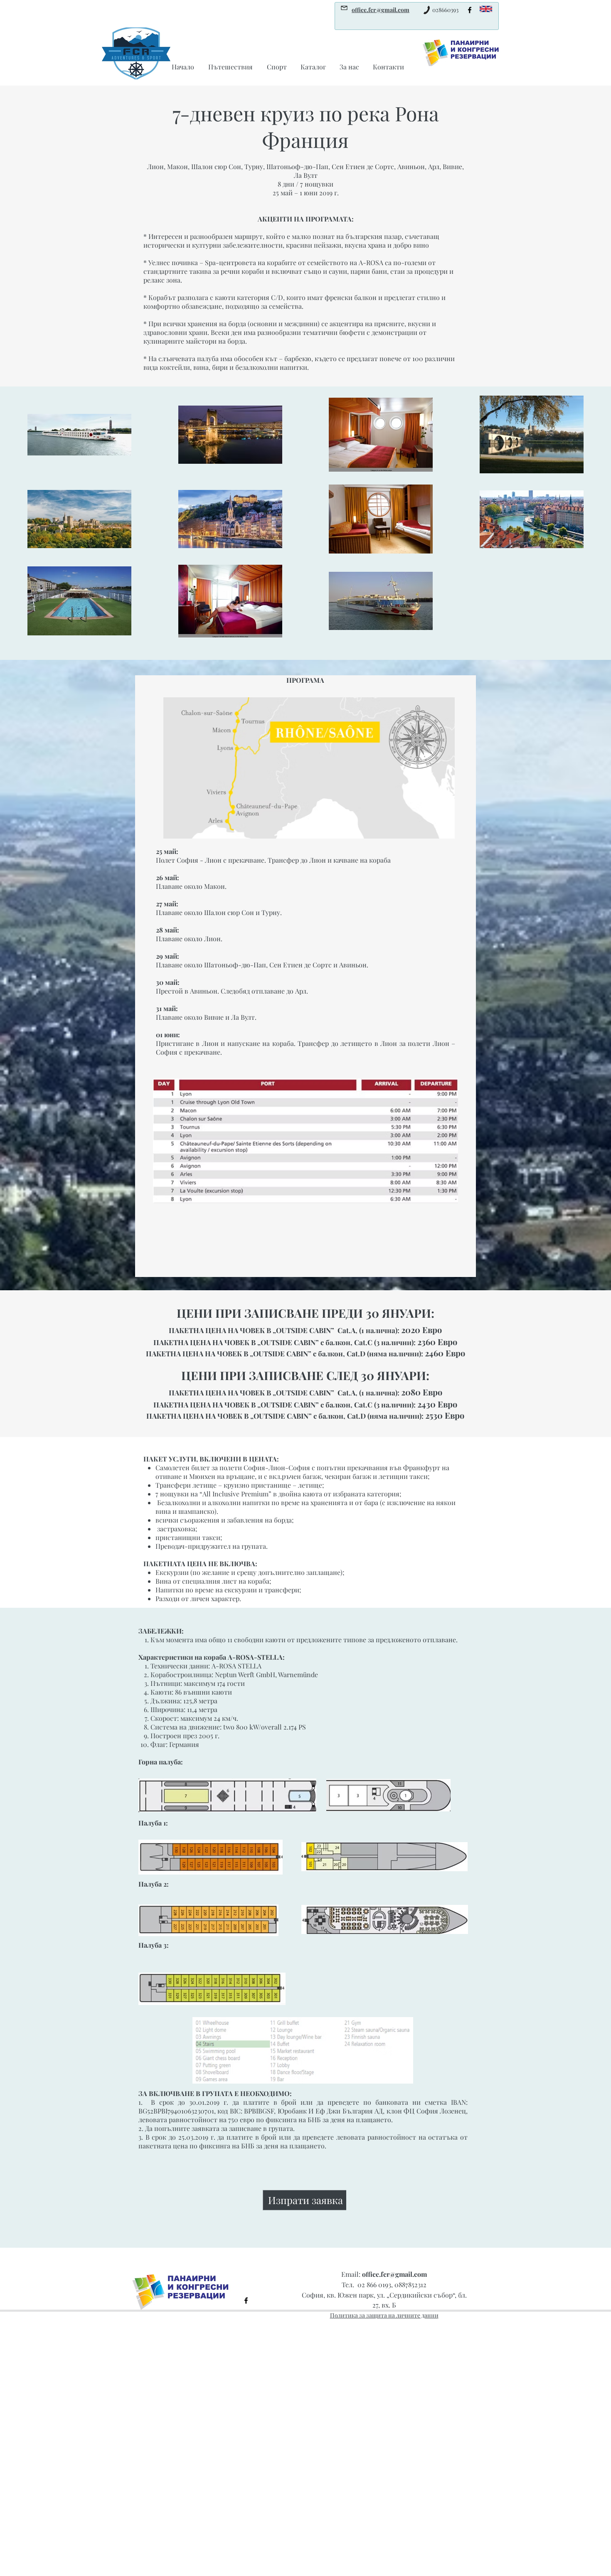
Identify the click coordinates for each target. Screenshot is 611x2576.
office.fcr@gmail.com (394, 2274)
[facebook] (470, 10)
